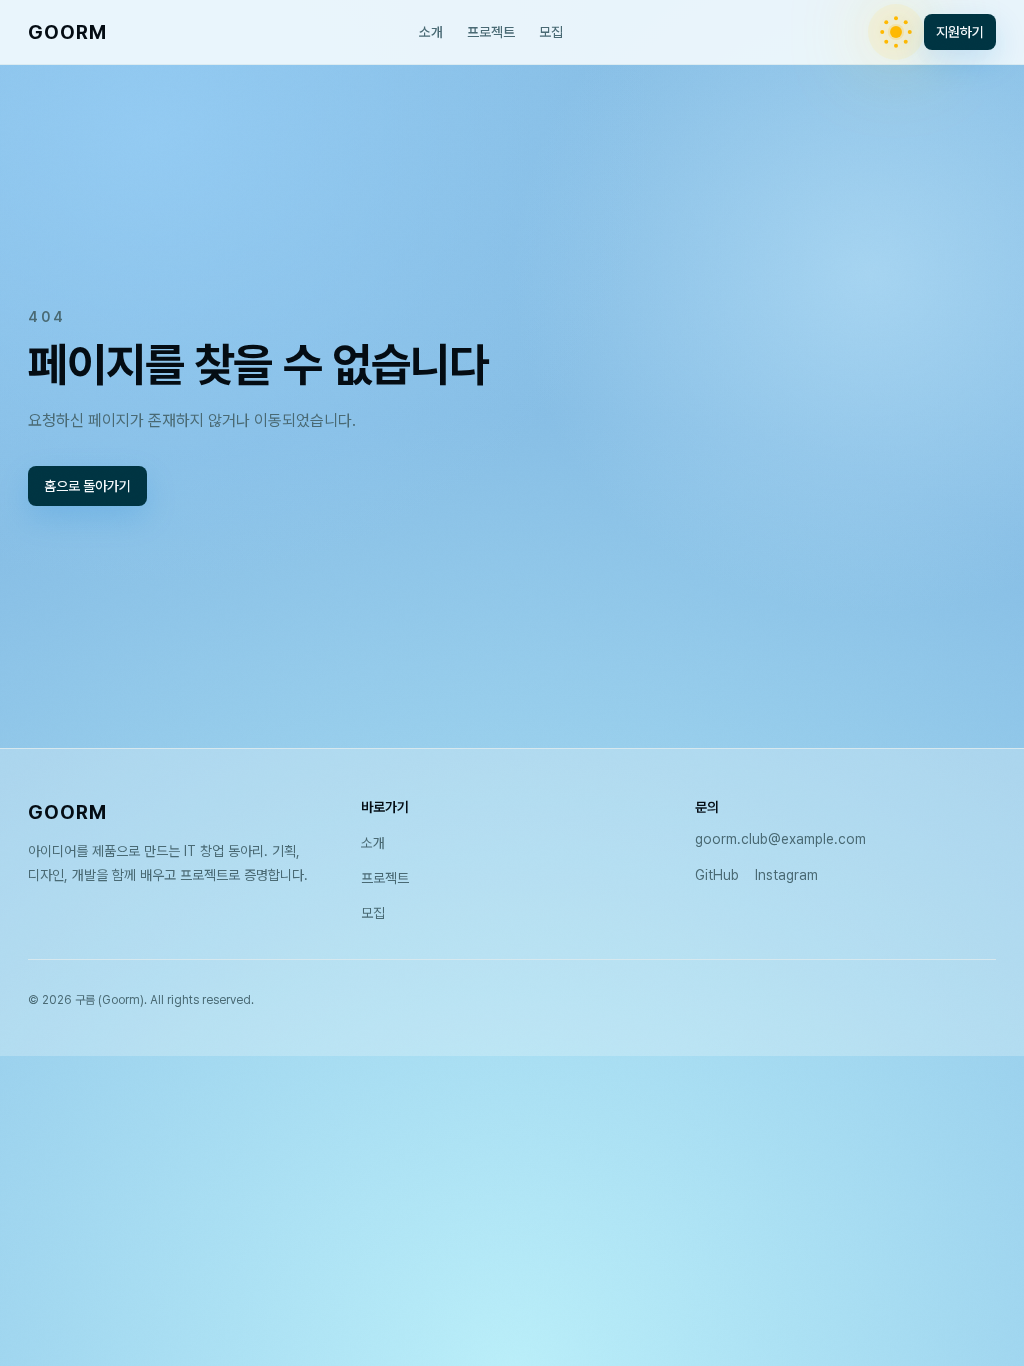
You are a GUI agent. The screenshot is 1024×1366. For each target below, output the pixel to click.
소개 (431, 32)
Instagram (786, 875)
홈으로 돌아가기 (87, 486)
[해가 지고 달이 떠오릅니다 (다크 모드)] (896, 32)
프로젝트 (491, 32)
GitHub (717, 875)
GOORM (67, 32)
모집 (551, 32)
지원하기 (960, 32)
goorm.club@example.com (780, 839)
